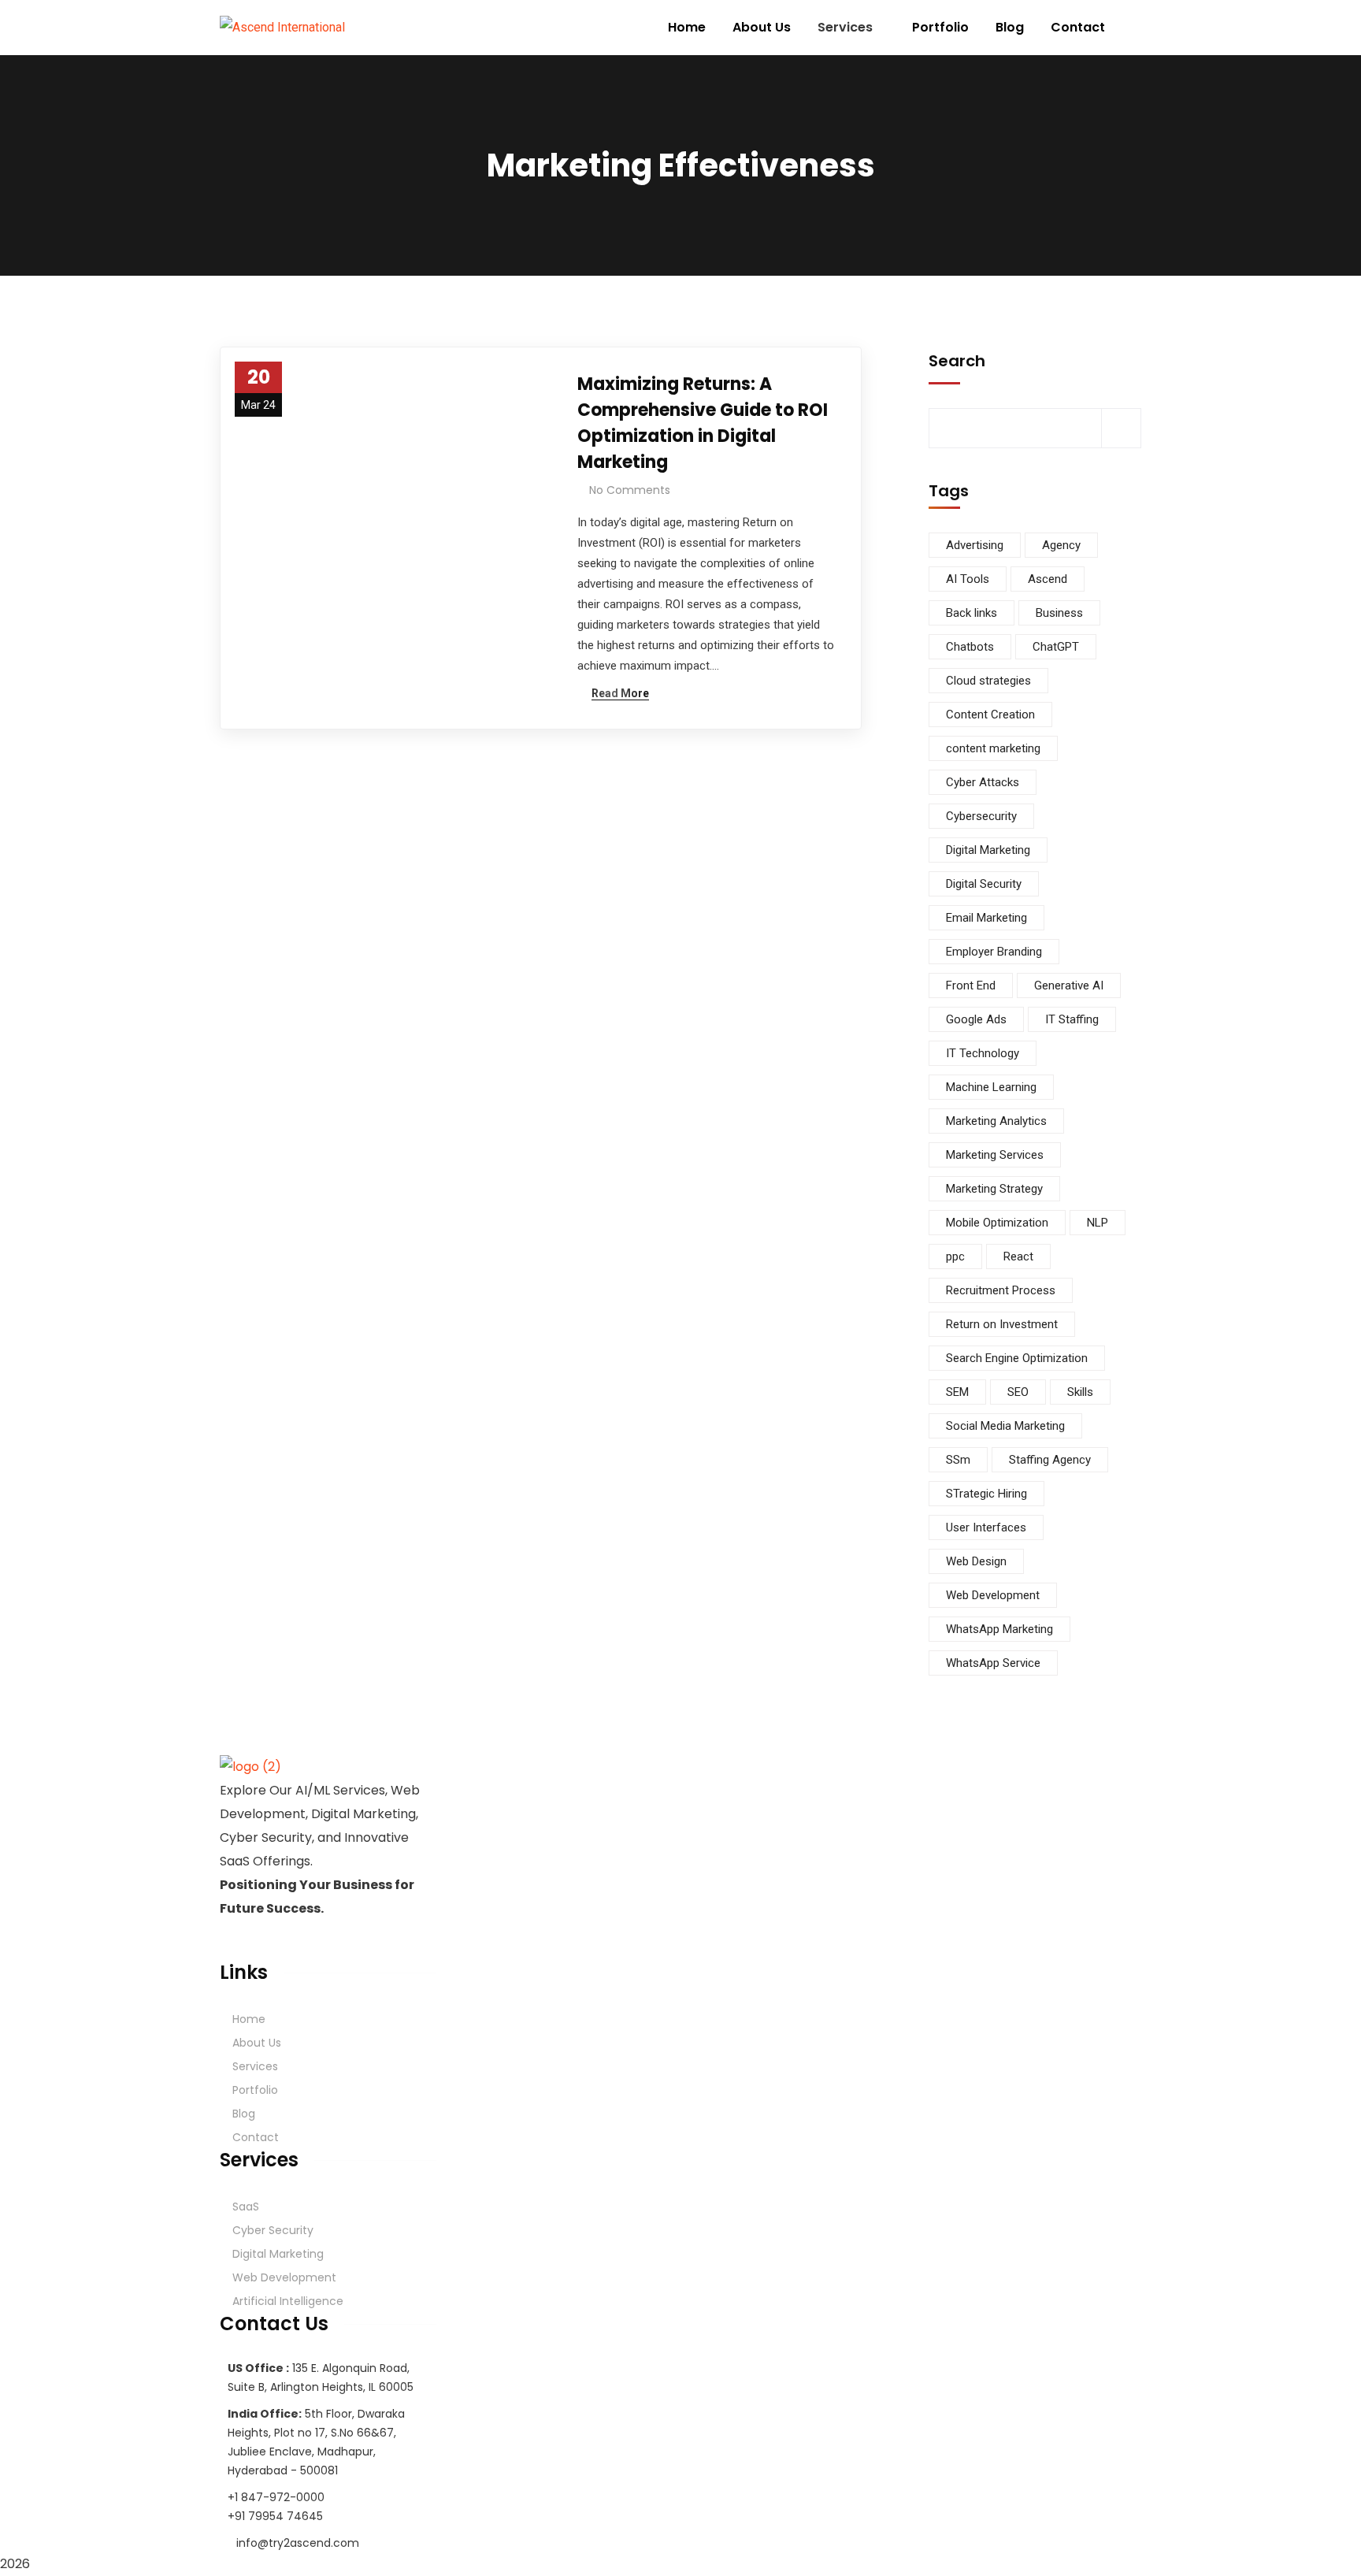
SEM (957, 1392)
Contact (256, 2137)
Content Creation (990, 715)
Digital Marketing (988, 850)
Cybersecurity (981, 816)
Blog (244, 2114)
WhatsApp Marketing (999, 1629)
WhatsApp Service (993, 1663)
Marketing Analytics (996, 1121)
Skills (1080, 1392)
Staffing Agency (1050, 1460)
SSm (958, 1460)
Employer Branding (994, 952)
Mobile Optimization (997, 1223)
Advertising (975, 545)
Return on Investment (1002, 1324)
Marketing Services (995, 1155)
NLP (1098, 1223)
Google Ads (976, 1019)
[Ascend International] (282, 28)
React (1018, 1256)
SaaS (246, 2207)
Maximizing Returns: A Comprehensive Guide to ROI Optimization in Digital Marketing (703, 423)
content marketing (993, 748)
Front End (971, 985)
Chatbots (970, 647)
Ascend (1048, 579)
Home (249, 2019)
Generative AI (1069, 985)
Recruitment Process (1001, 1290)
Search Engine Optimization (1017, 1358)
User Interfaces (986, 1527)
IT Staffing (1072, 1019)
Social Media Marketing (1005, 1426)
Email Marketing (986, 918)
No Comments (630, 490)
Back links (972, 613)
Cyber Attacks (983, 782)
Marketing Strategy (994, 1189)
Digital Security (984, 884)
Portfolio (255, 2090)
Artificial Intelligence (288, 2301)
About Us (257, 2043)
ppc (955, 1256)
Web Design (976, 1561)
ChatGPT (1056, 647)
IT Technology (983, 1053)
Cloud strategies (988, 681)
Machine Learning (991, 1087)
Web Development (993, 1595)
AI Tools (968, 579)
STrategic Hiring (986, 1494)
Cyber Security (273, 2230)
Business (1059, 613)
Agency (1061, 545)
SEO (1018, 1392)
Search (957, 361)
